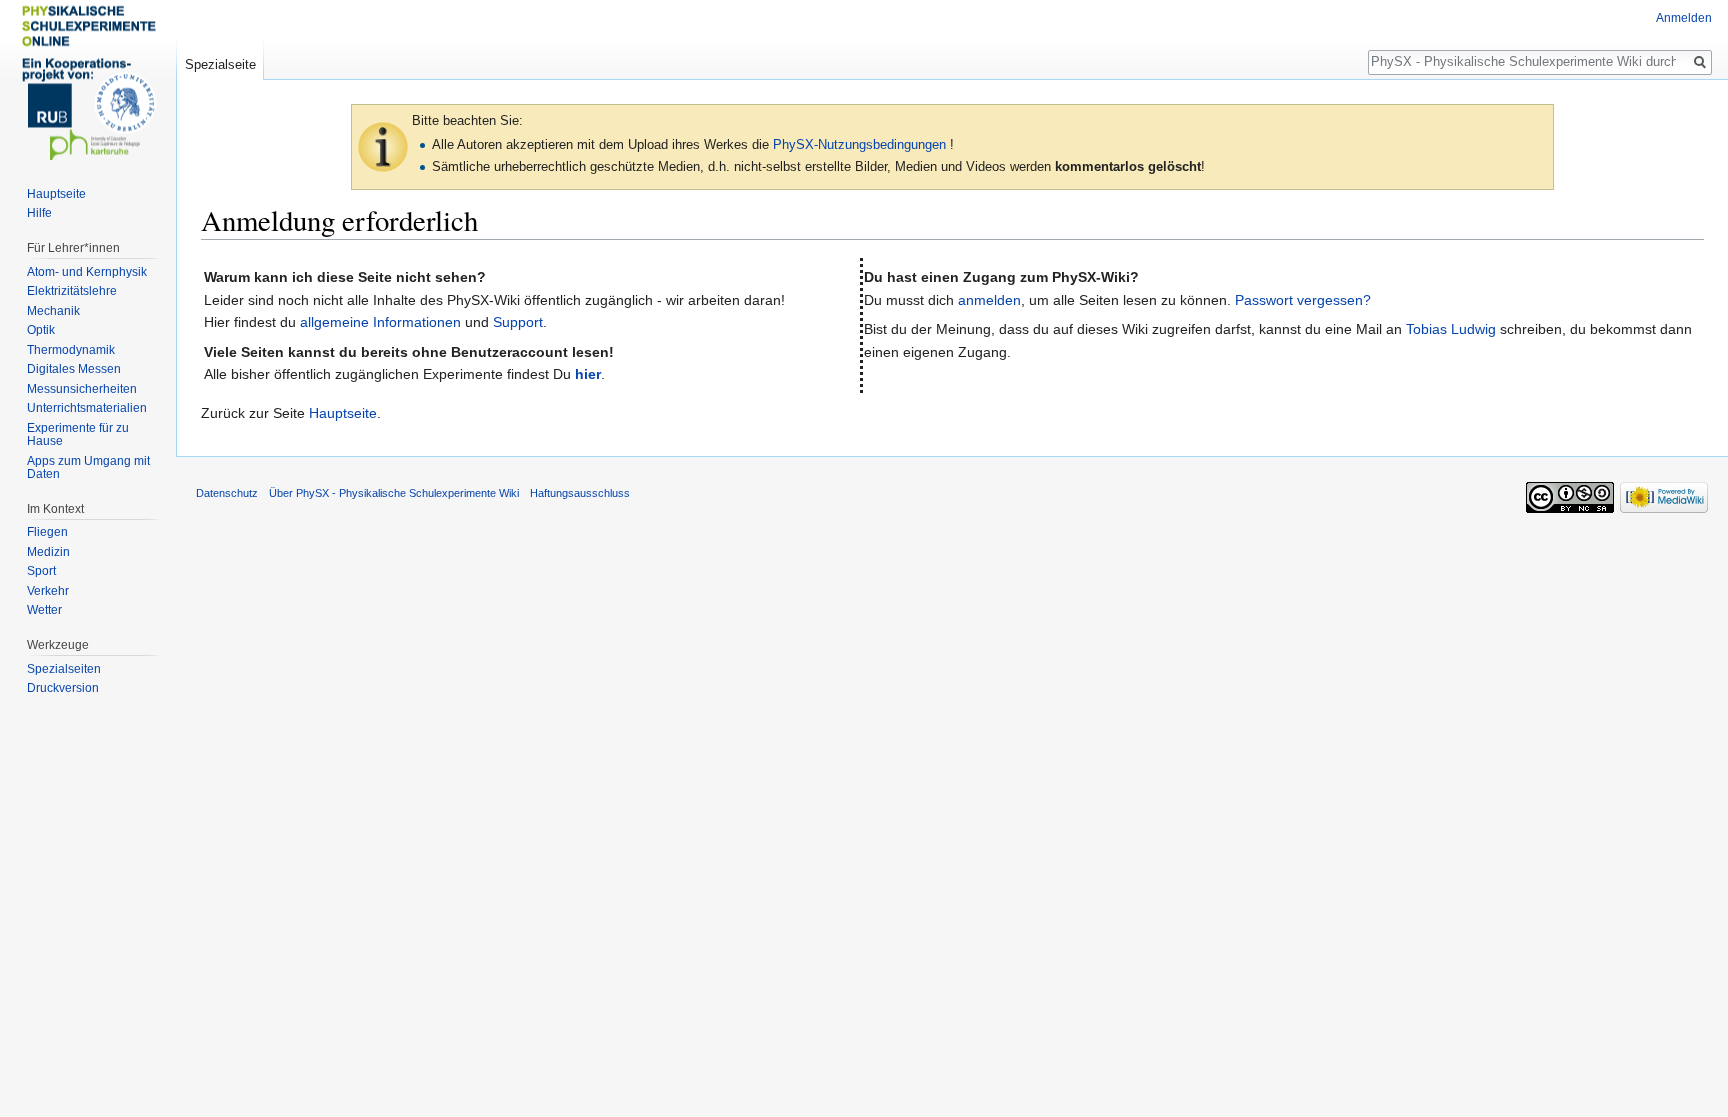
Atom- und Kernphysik (87, 272)
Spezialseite (220, 64)
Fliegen (47, 532)
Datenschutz (227, 493)
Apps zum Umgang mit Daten (88, 468)
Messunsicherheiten (82, 389)
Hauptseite (343, 413)
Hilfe (39, 213)
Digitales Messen (74, 369)
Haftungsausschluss (580, 493)
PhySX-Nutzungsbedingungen (859, 144)
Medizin (48, 552)
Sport (41, 571)
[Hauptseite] (88, 80)
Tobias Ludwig (1451, 329)
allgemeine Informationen (380, 322)
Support (518, 322)
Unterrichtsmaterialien (87, 408)
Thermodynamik (71, 350)
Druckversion (63, 688)
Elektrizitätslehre (72, 291)
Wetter (44, 610)
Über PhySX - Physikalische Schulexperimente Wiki (394, 493)
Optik (41, 330)
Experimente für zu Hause (78, 435)
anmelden (989, 300)
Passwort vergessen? (1303, 300)
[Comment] (383, 145)
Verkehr (48, 591)
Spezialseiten (64, 669)
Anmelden (1684, 18)
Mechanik (53, 311)
